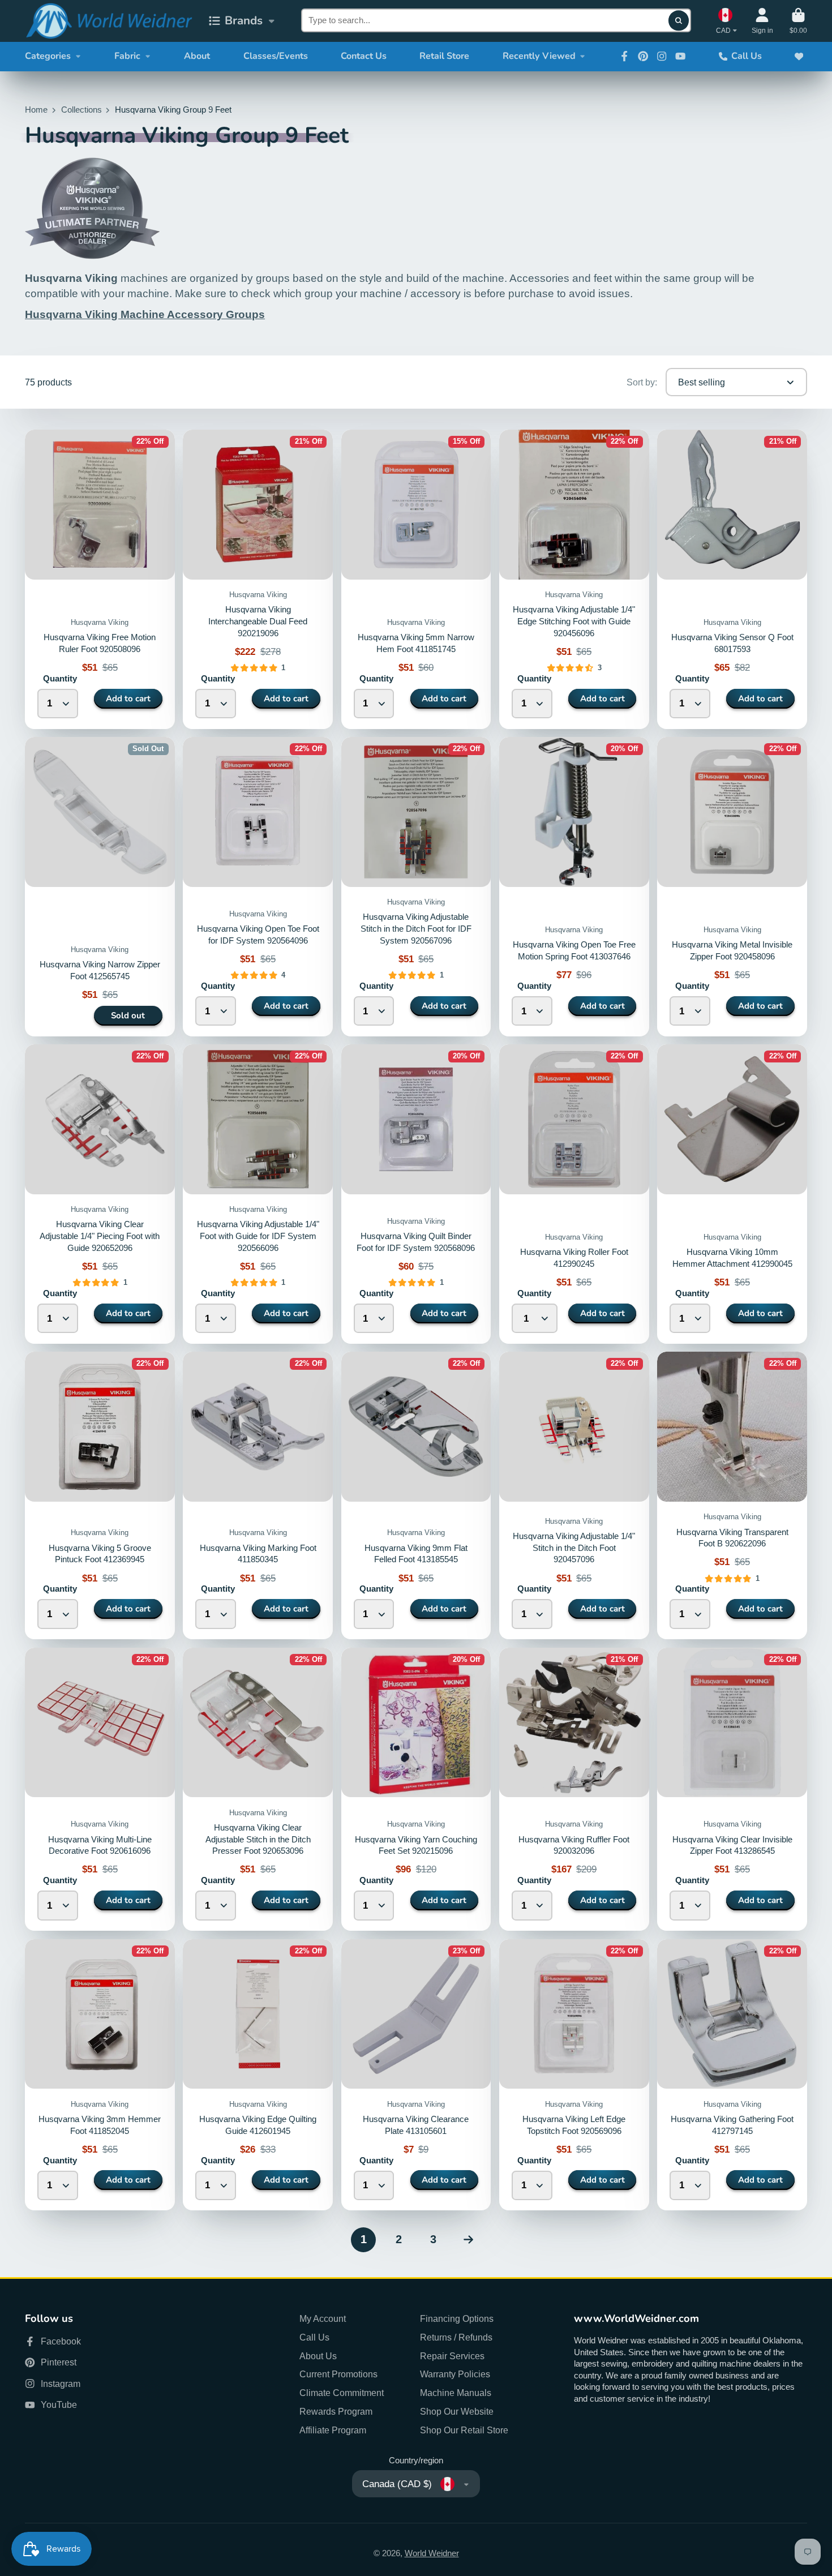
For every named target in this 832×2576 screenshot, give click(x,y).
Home (36, 110)
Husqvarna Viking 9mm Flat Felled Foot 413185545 (416, 1495)
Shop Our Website (457, 2411)
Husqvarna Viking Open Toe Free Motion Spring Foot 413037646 (574, 886)
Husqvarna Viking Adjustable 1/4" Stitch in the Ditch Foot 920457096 (574, 1495)
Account (762, 21)
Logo (109, 21)
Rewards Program (336, 2411)
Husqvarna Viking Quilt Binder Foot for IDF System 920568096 (416, 1194)
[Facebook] (624, 56)
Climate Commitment (342, 2393)
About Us (318, 2356)
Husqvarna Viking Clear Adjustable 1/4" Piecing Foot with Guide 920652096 (100, 1236)
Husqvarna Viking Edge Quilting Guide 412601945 (258, 2075)
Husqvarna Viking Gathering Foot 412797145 (732, 2075)
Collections (82, 110)
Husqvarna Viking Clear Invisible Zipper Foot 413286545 (732, 1789)
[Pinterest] (643, 56)
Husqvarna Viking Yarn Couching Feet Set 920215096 (416, 1789)
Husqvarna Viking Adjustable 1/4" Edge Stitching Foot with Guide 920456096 (574, 621)
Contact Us (364, 56)
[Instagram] (662, 56)
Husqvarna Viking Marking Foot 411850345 (258, 1495)
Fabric (127, 56)
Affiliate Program (333, 2430)
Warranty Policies (455, 2374)
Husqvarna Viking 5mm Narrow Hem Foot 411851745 (416, 579)
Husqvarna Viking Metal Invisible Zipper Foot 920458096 (732, 886)
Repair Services (452, 2356)
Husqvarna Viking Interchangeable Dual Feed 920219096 (258, 621)
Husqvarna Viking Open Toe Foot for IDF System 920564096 (258, 886)
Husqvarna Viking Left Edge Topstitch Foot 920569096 (574, 2075)
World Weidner (432, 2553)
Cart (798, 21)
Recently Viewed (539, 56)
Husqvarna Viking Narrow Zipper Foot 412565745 (100, 886)
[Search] (678, 21)
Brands (244, 20)
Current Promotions (338, 2374)
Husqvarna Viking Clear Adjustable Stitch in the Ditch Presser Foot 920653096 (258, 1789)
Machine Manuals (456, 2393)
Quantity (60, 679)
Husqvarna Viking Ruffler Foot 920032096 (574, 1789)
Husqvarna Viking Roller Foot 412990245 (574, 1194)
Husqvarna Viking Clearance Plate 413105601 (416, 2075)
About (197, 56)
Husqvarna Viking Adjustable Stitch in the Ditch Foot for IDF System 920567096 (416, 929)
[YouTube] (680, 56)
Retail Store (444, 56)
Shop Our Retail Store (464, 2430)
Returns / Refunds (456, 2337)
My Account (323, 2318)
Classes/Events (276, 56)
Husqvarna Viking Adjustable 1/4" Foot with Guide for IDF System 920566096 (258, 1236)
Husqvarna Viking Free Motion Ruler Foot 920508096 (100, 579)
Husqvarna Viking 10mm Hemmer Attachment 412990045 (732, 1194)
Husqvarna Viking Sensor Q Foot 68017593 (732, 579)
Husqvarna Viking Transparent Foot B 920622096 (732, 1495)
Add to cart (128, 698)
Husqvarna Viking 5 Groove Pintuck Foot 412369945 (100, 1495)
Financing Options (457, 2318)
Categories (48, 56)
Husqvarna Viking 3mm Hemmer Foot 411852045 (100, 2075)
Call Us (747, 56)
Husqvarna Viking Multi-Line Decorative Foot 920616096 (100, 1789)
